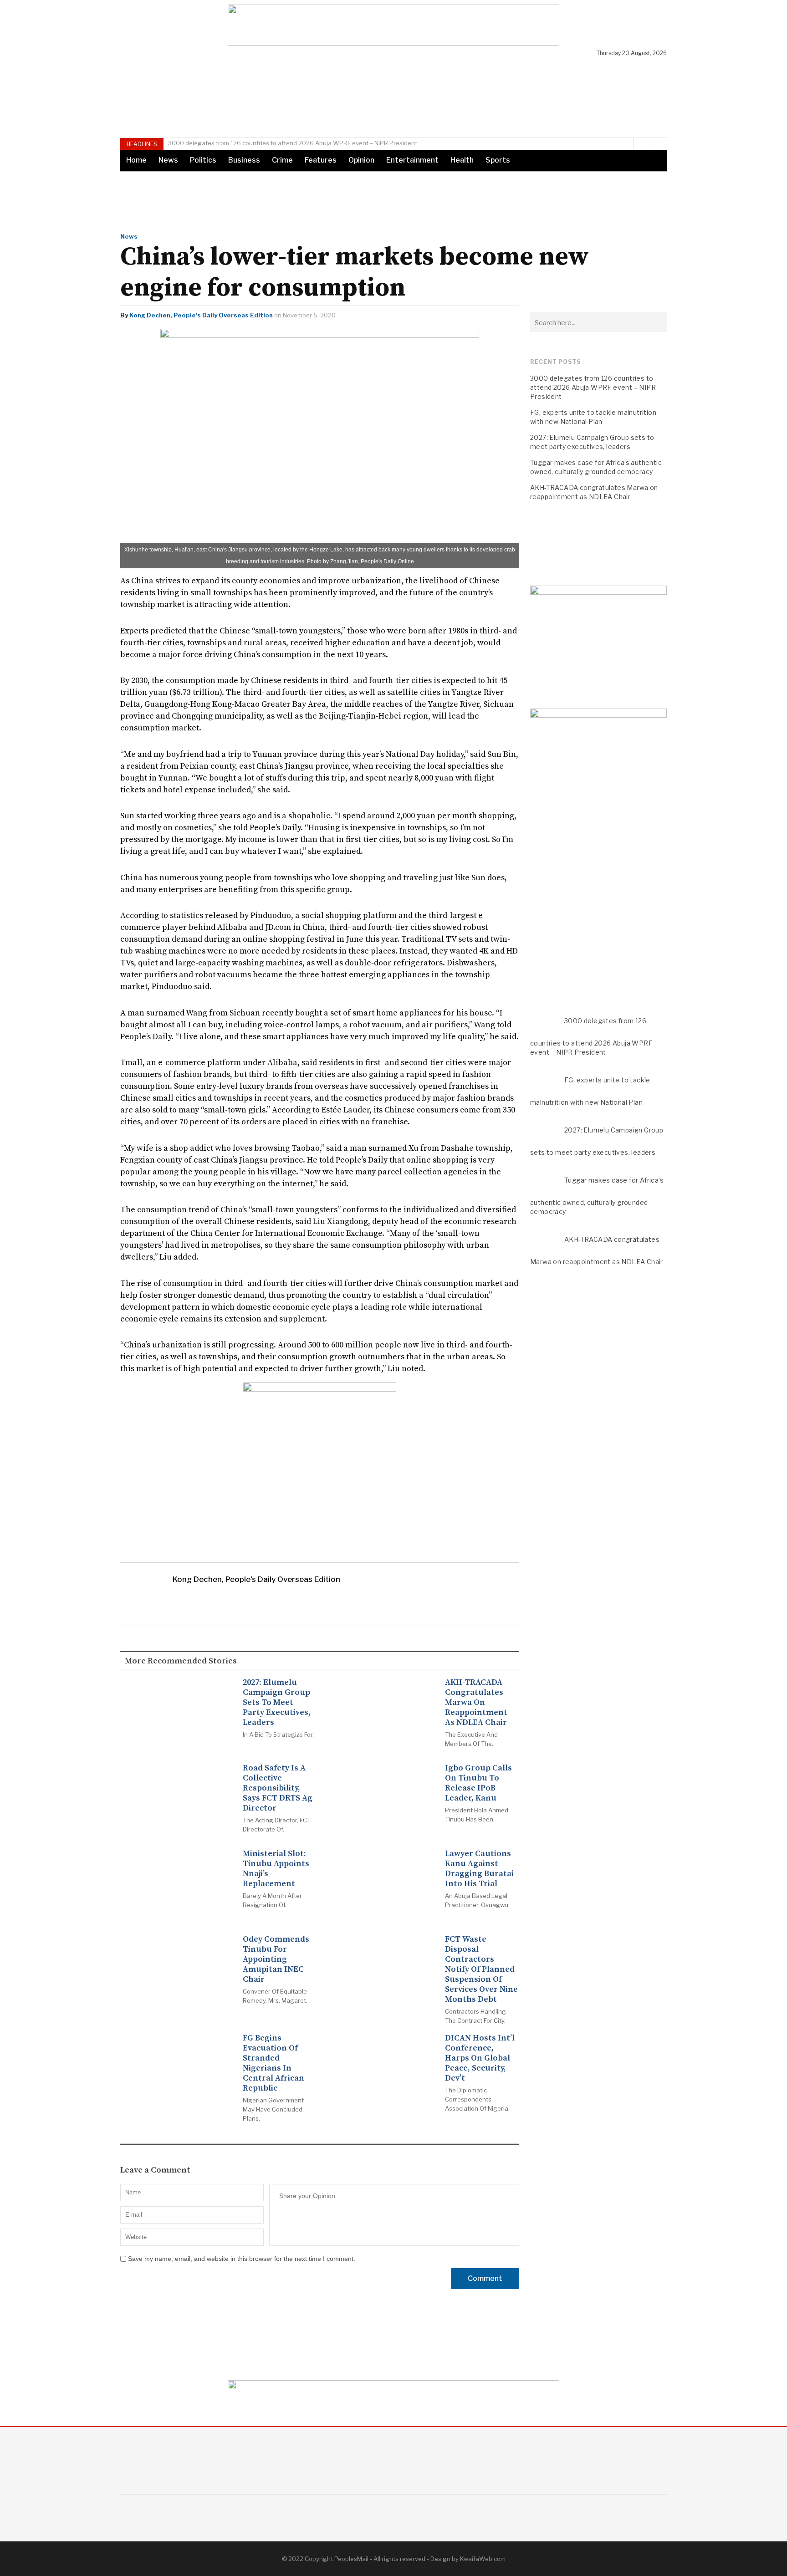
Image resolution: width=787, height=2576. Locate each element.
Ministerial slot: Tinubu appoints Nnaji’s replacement (276, 1869)
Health (462, 160)
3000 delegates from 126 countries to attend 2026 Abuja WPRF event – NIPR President (293, 143)
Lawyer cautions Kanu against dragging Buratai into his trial (479, 1869)
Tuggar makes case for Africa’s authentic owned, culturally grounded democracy (596, 467)
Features (321, 160)
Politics (203, 160)
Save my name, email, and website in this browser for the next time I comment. (242, 2259)
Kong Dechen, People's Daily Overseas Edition (201, 315)
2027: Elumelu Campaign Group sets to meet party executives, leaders (277, 1703)
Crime (282, 160)
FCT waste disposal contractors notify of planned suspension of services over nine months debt (481, 1969)
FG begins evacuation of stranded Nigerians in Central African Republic (273, 2063)
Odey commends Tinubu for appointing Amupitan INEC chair (276, 1959)
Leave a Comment (155, 2170)
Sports (498, 160)
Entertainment (412, 160)
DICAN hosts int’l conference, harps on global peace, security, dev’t (480, 2058)
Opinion (361, 160)
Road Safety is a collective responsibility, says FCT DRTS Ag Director (278, 1788)
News (168, 160)
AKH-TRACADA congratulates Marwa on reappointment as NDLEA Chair (476, 1703)
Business (244, 160)
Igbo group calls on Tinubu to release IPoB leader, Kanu (478, 1783)
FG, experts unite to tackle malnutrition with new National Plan (593, 417)
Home (136, 160)
